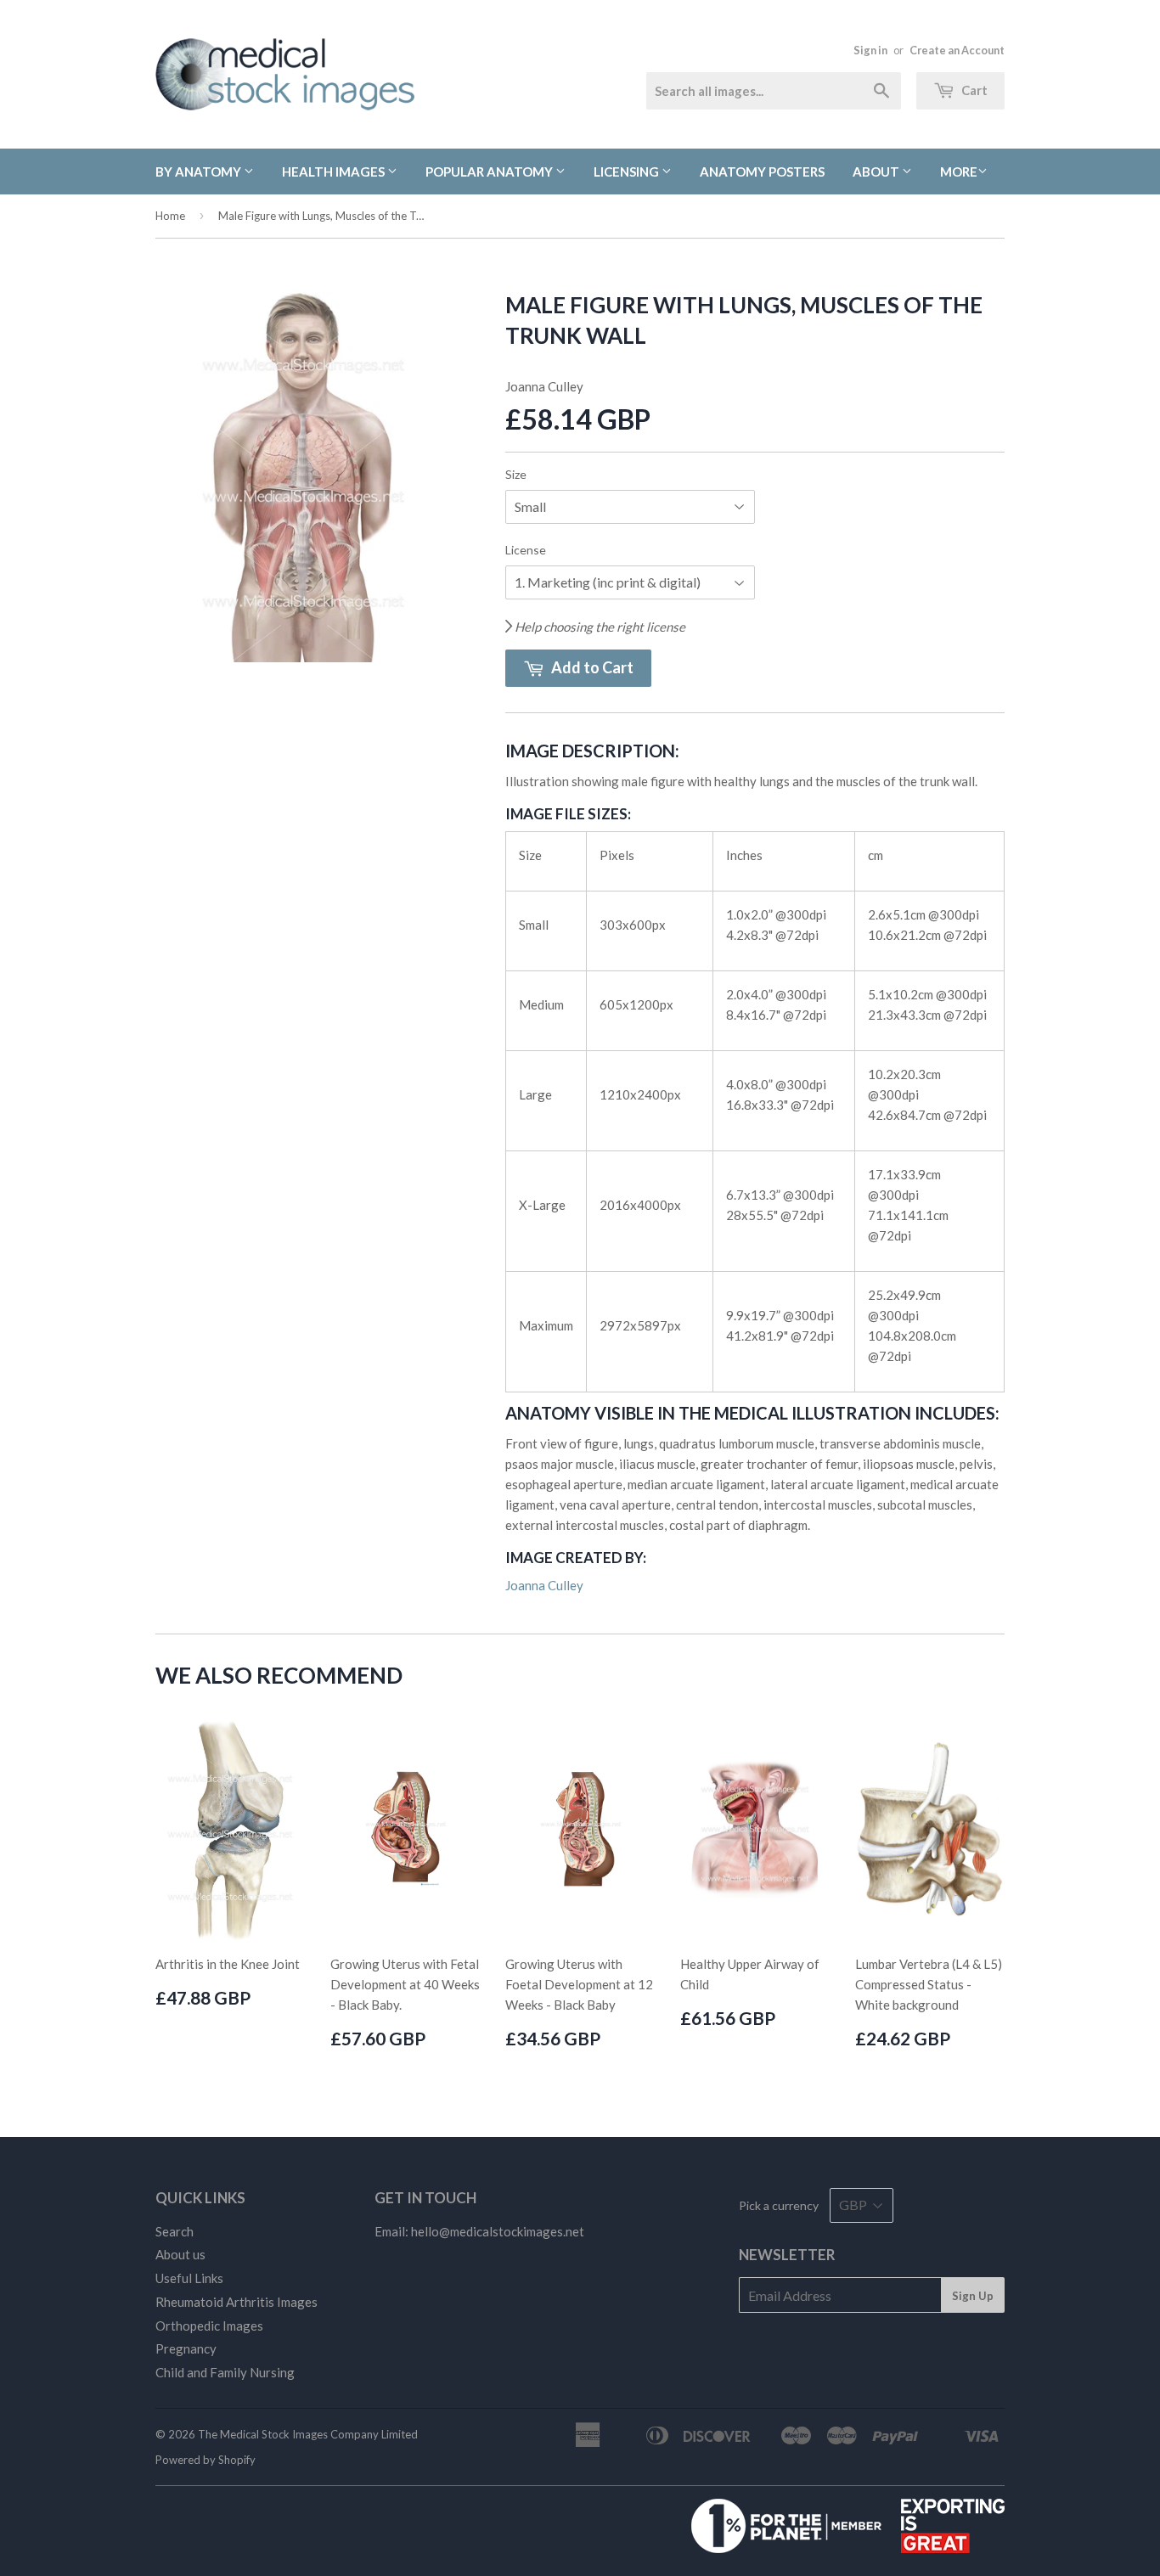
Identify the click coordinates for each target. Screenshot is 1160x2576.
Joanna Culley (544, 1585)
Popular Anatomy (490, 172)
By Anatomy (200, 172)
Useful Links (189, 2278)
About (877, 172)
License (526, 550)
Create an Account (957, 50)
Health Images (335, 172)
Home (170, 216)
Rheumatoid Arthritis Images (237, 2302)
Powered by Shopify (206, 2460)
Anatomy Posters (762, 172)
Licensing (628, 172)
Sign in (870, 50)
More (959, 172)
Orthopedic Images (209, 2326)
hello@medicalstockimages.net (498, 2231)
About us (180, 2254)
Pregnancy (186, 2348)
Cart (973, 90)
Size (516, 474)
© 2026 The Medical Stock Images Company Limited (287, 2434)
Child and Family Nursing (225, 2372)
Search (175, 2231)
